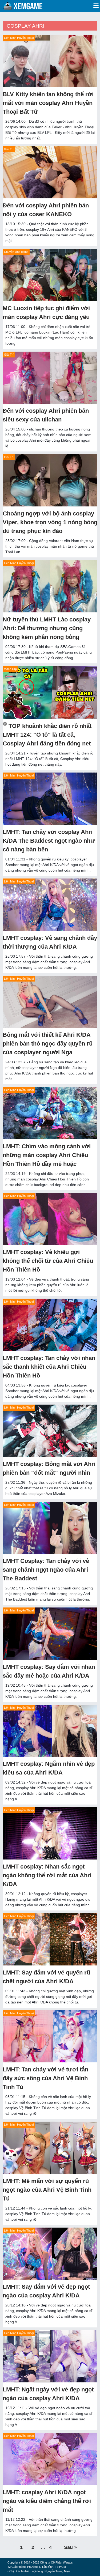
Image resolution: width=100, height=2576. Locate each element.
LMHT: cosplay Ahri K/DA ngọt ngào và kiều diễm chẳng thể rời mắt (47, 2501)
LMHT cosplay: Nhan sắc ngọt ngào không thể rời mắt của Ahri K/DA (47, 1875)
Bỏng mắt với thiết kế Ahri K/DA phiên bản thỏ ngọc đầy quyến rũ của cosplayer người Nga (48, 1044)
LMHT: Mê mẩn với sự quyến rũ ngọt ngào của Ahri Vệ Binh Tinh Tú (47, 2190)
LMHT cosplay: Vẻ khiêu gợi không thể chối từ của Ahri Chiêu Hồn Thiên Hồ (48, 1261)
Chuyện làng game (16, 252)
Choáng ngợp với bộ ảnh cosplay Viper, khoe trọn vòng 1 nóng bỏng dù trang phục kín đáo (50, 522)
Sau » (70, 2547)
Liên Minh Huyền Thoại (19, 38)
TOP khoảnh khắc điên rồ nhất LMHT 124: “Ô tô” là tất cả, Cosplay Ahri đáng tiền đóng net (47, 735)
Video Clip (10, 669)
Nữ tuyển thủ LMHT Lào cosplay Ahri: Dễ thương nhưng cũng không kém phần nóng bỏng (47, 628)
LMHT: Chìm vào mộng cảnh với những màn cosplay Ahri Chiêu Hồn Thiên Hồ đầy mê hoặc (47, 1155)
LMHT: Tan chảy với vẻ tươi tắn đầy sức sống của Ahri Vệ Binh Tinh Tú (45, 2078)
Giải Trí (9, 149)
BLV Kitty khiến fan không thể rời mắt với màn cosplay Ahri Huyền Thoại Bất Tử (48, 103)
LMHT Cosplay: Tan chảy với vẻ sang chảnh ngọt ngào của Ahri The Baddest (46, 1570)
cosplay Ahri (25, 26)
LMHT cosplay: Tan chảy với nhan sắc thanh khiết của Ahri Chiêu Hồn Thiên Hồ (49, 1367)
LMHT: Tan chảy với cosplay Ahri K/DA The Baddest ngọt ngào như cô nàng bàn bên (49, 841)
